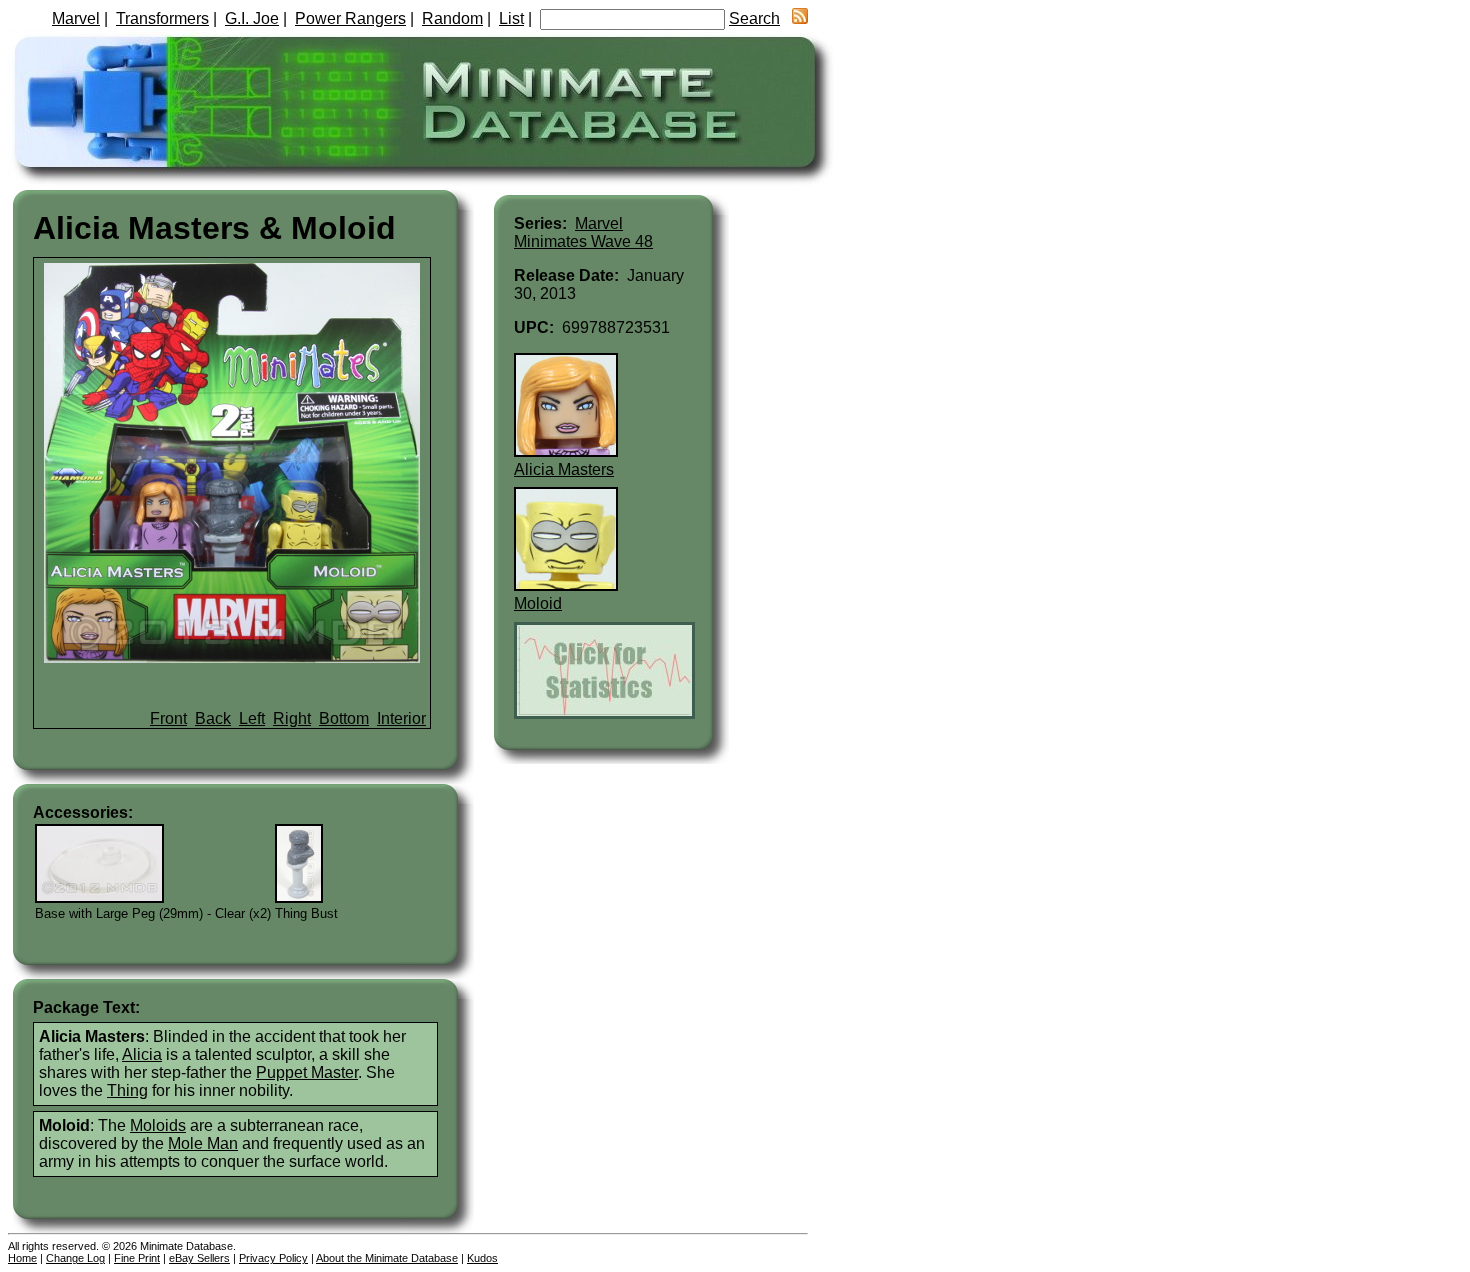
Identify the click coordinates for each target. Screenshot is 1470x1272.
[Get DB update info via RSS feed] (800, 18)
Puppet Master (307, 1072)
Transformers (162, 18)
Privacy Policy (273, 1258)
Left (252, 718)
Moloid (538, 603)
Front (168, 718)
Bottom (344, 718)
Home (22, 1258)
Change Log (75, 1258)
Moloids (158, 1125)
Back (213, 718)
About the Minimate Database (387, 1258)
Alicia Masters (564, 469)
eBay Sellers (199, 1258)
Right (292, 718)
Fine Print (137, 1258)
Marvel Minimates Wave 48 (583, 232)
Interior (401, 718)
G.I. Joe (252, 18)
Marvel (76, 18)
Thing (127, 1090)
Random (452, 18)
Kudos (482, 1258)
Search (754, 18)
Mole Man (203, 1143)
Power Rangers (350, 18)
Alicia (142, 1054)
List (511, 18)
